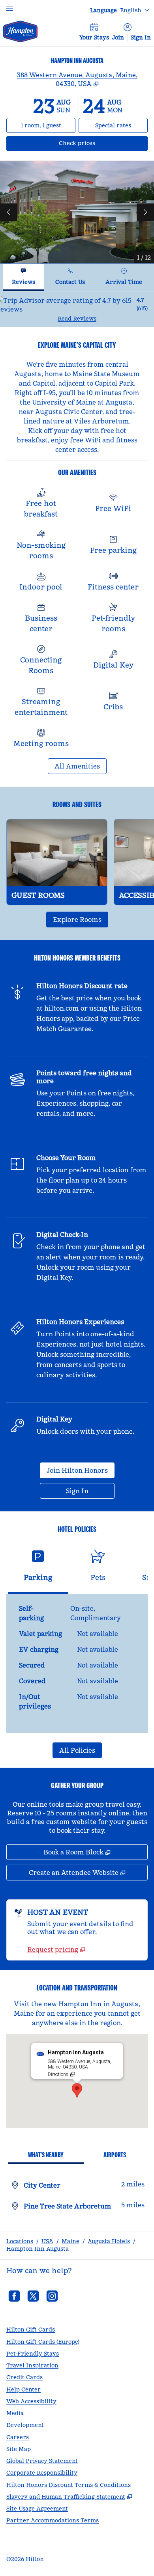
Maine (70, 2241)
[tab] (23, 277)
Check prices (98, 143)
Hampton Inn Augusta (38, 2249)
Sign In (141, 37)
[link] (56, 1949)
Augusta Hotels (109, 2241)
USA (47, 2241)
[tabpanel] (77, 309)
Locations (20, 2241)
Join (118, 37)
